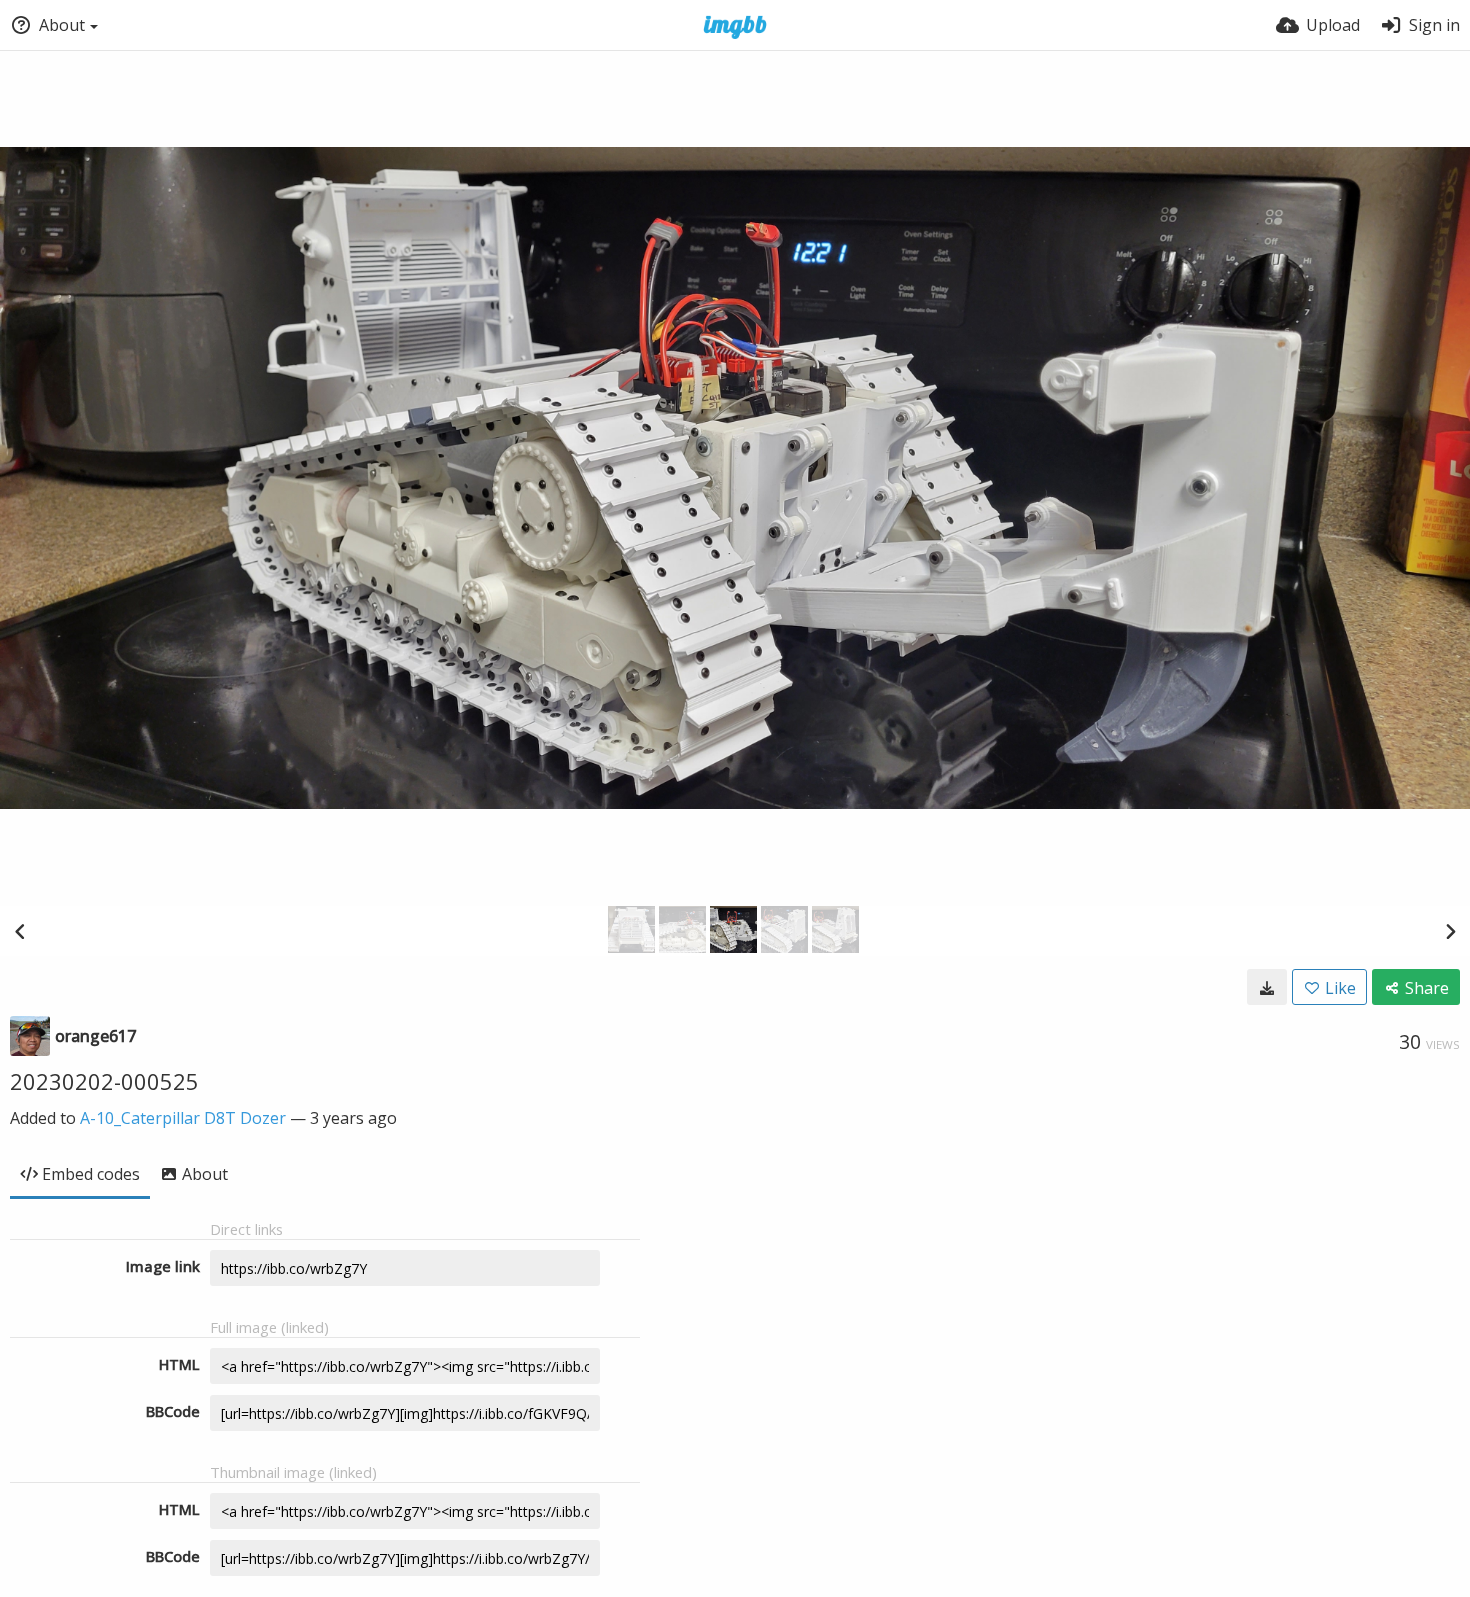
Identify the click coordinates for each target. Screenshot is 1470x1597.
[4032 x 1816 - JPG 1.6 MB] (1267, 987)
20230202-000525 (104, 1081)
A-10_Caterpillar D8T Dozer (183, 1118)
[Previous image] (20, 931)
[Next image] (1450, 931)
